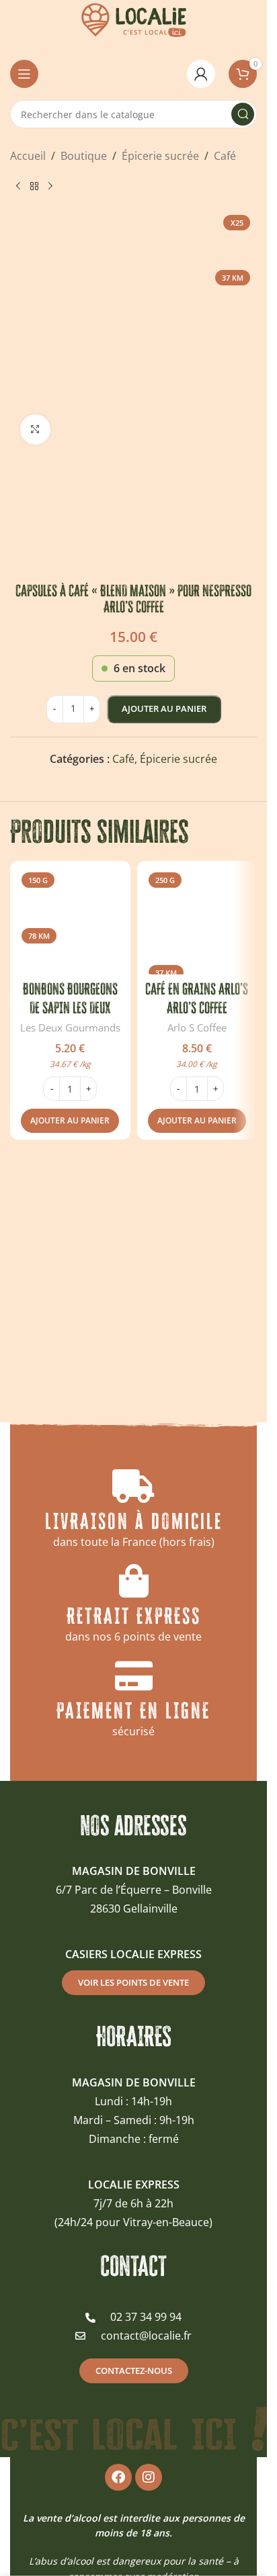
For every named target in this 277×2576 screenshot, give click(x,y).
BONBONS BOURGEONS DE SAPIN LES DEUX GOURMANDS (70, 1008)
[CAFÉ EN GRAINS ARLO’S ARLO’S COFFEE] (197, 921)
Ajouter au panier (164, 708)
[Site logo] (134, 19)
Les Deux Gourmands (70, 1027)
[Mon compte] (201, 74)
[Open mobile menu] (24, 74)
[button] (70, 1121)
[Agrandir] (35, 429)
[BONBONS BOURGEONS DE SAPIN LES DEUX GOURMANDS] (70, 921)
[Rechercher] (243, 114)
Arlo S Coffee (197, 1027)
